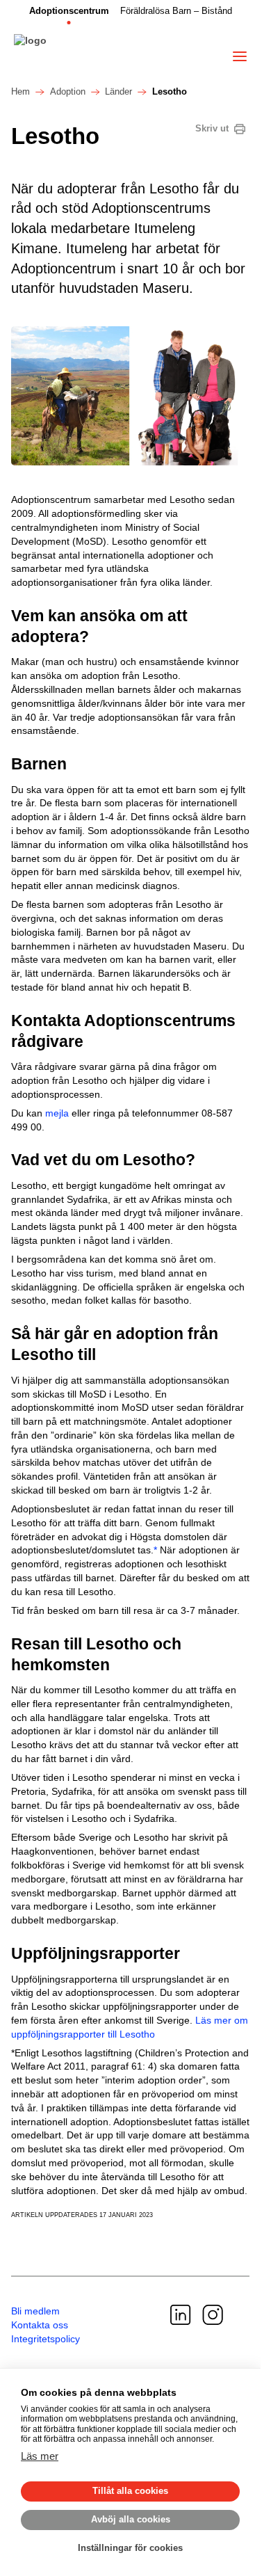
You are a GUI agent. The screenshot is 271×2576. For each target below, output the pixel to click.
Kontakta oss (40, 2325)
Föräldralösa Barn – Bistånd (176, 11)
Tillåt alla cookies (130, 2491)
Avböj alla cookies (131, 2519)
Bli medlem (35, 2311)
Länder (118, 92)
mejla (57, 1113)
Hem (20, 92)
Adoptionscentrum (69, 11)
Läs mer (40, 2456)
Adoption (68, 92)
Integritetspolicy (46, 2339)
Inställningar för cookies (130, 2548)
